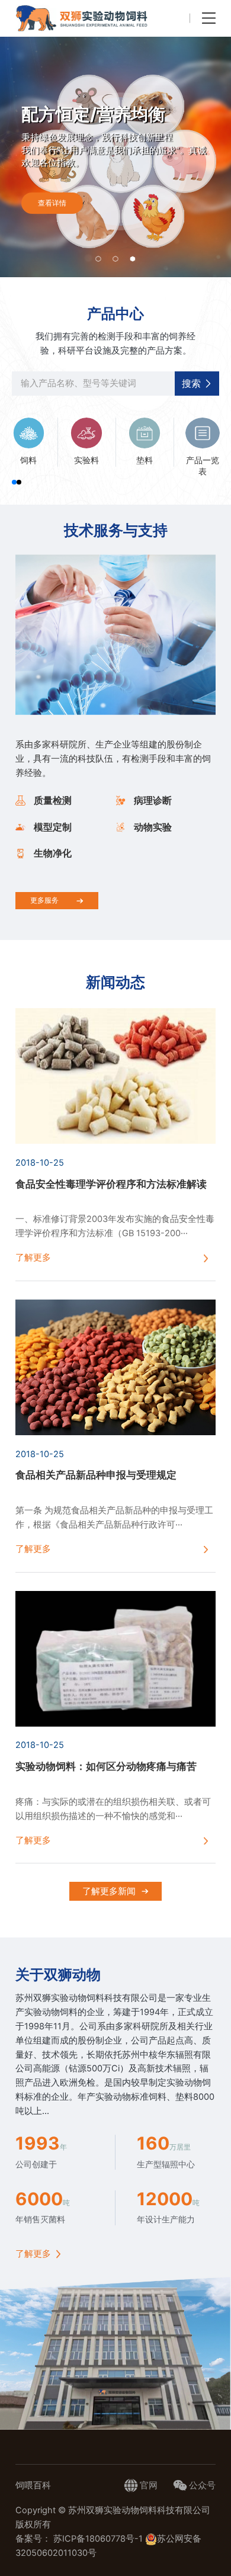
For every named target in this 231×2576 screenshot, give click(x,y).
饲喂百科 (33, 2485)
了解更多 (33, 2254)
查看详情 (52, 203)
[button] (98, 259)
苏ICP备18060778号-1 (99, 2539)
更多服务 (44, 900)
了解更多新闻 (109, 1891)
